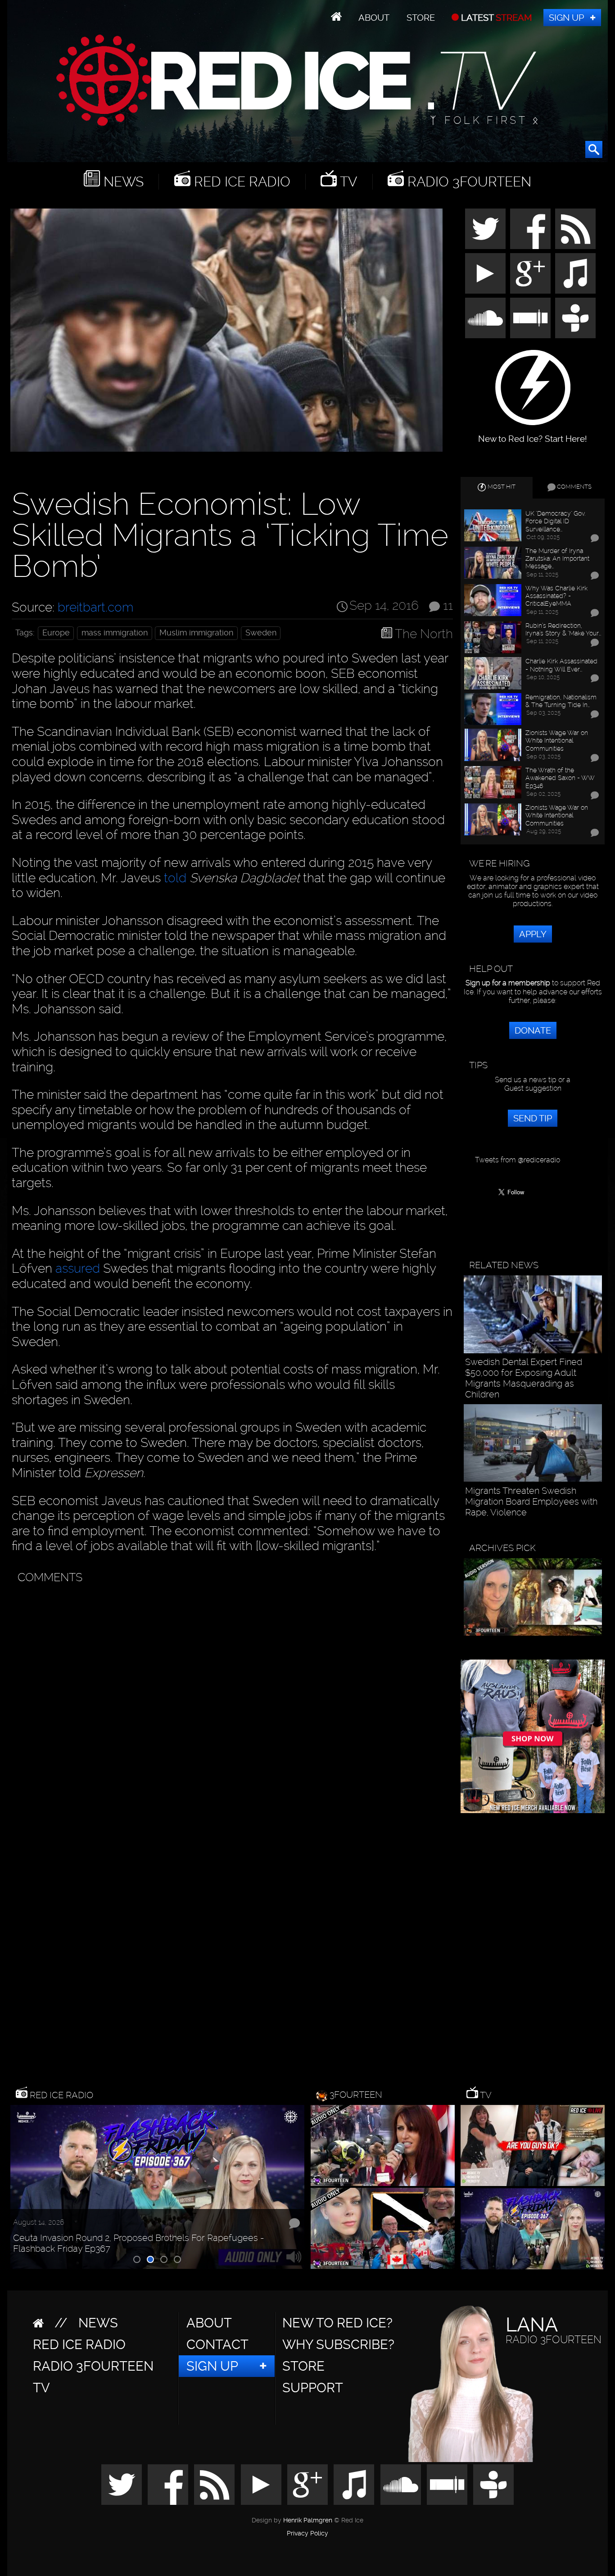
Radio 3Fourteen (468, 182)
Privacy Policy (307, 2534)
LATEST (495, 18)
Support (313, 2388)
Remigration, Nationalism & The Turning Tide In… (561, 701)
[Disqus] (230, 1701)
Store (421, 18)
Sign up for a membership (508, 983)
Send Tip (533, 1118)
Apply (533, 934)
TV (347, 182)
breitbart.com (95, 607)
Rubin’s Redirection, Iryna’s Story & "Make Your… (563, 629)
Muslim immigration (196, 633)
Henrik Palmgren (308, 2520)
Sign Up (566, 18)
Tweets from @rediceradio (518, 1160)
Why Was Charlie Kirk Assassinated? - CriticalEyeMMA (556, 596)
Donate (533, 1030)
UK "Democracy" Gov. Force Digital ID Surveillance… (555, 521)
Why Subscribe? (338, 2345)
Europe (56, 633)
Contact (217, 2345)
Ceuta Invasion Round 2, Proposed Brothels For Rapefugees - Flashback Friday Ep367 (139, 2243)
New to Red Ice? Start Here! (533, 434)
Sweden (261, 633)
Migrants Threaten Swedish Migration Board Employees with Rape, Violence (531, 1501)
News (122, 182)
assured (78, 1268)
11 (448, 605)
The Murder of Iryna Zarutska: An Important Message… (557, 558)
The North (424, 634)
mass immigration (115, 633)
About (374, 18)
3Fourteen (356, 2095)
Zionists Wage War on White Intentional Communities (557, 740)
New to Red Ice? (337, 2323)
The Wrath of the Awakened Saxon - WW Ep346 (560, 778)
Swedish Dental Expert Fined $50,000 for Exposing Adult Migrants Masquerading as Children (524, 1378)
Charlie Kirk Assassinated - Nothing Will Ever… (561, 665)
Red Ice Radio (240, 182)
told (175, 878)
